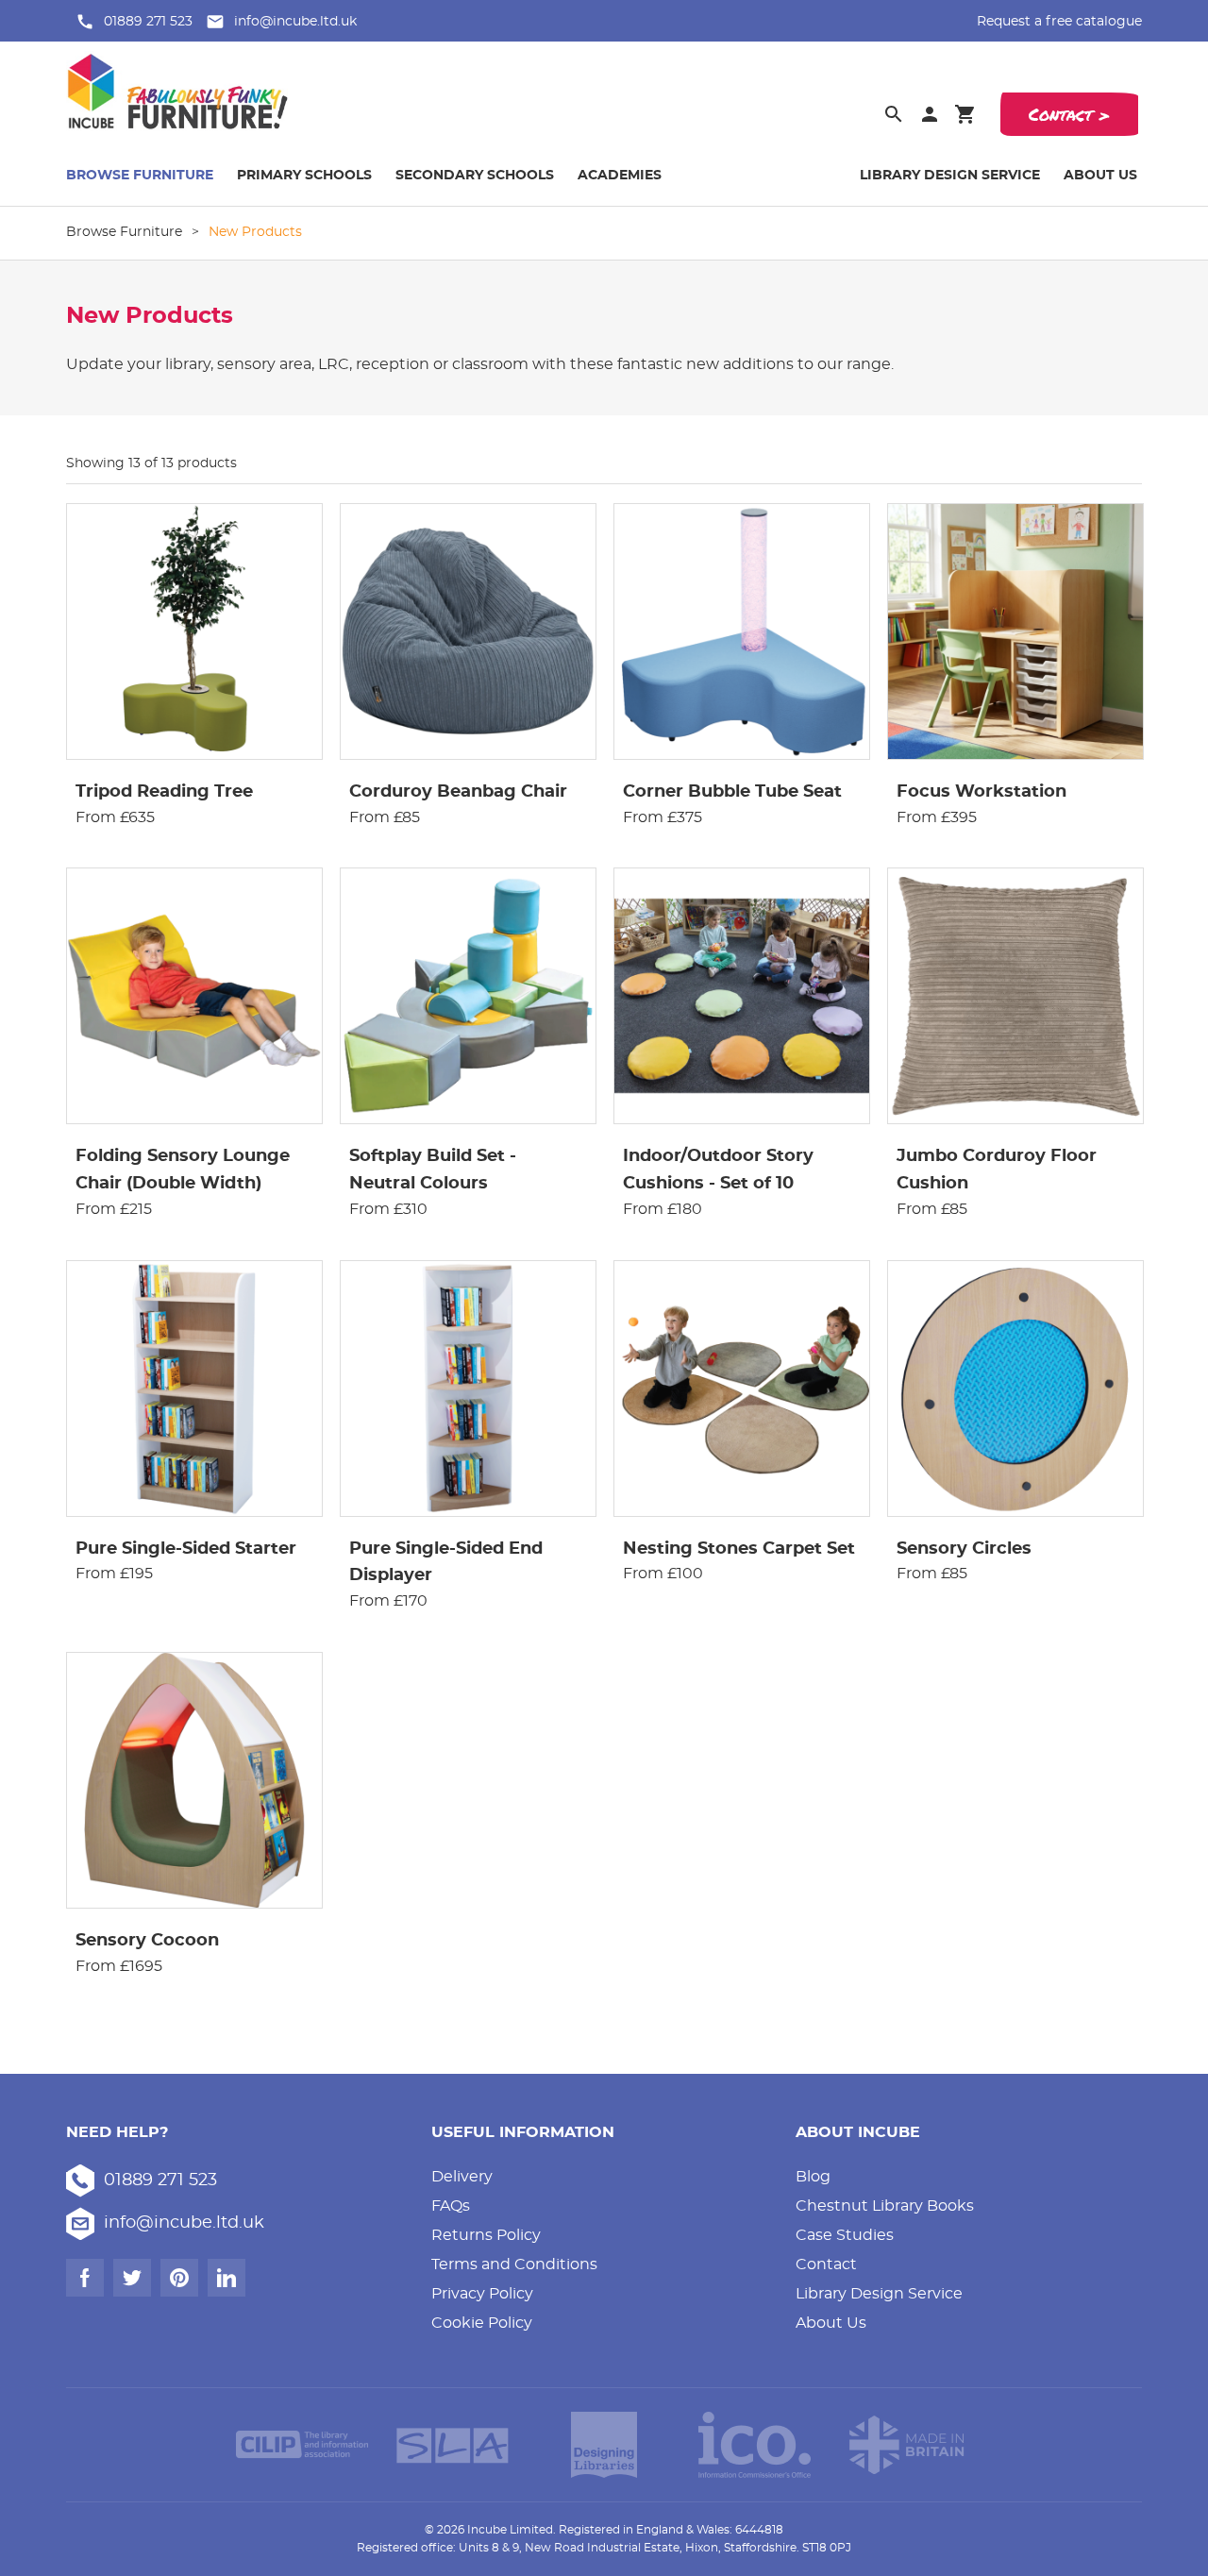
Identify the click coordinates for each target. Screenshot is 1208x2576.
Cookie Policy (482, 2323)
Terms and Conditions (514, 2265)
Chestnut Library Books (885, 2206)
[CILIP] (302, 2445)
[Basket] (965, 114)
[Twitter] (132, 2278)
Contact (826, 2265)
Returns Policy (486, 2235)
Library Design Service (950, 176)
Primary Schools (304, 176)
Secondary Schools (475, 176)
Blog (813, 2177)
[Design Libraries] (604, 2445)
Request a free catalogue (1059, 22)
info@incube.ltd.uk (295, 22)
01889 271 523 (148, 22)
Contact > (1069, 114)
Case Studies (845, 2235)
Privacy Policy (482, 2294)
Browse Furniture (140, 176)
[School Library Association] (453, 2445)
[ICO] (755, 2445)
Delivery (462, 2177)
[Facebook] (85, 2278)
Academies (620, 176)
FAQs (451, 2206)
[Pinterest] (179, 2278)
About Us (1100, 176)
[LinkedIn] (226, 2278)
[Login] (930, 114)
